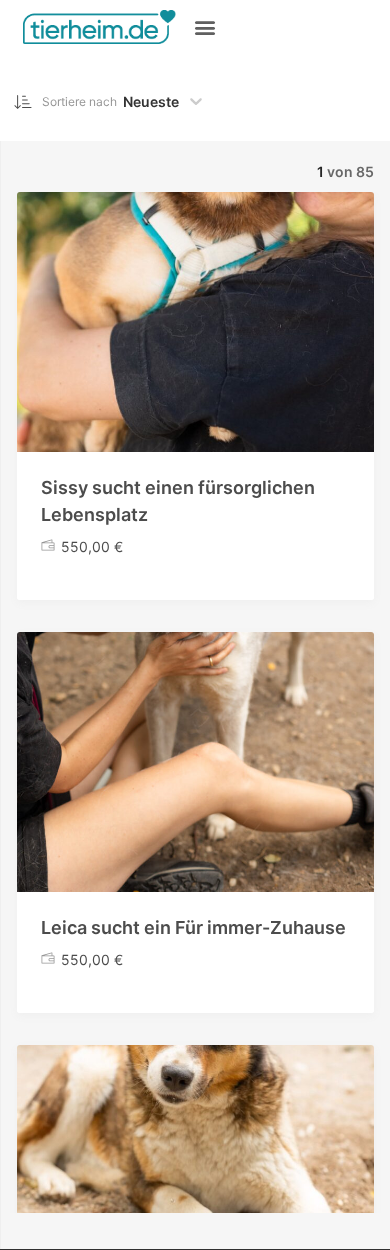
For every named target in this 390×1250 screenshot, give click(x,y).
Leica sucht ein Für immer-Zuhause (193, 927)
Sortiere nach (79, 101)
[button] (204, 26)
